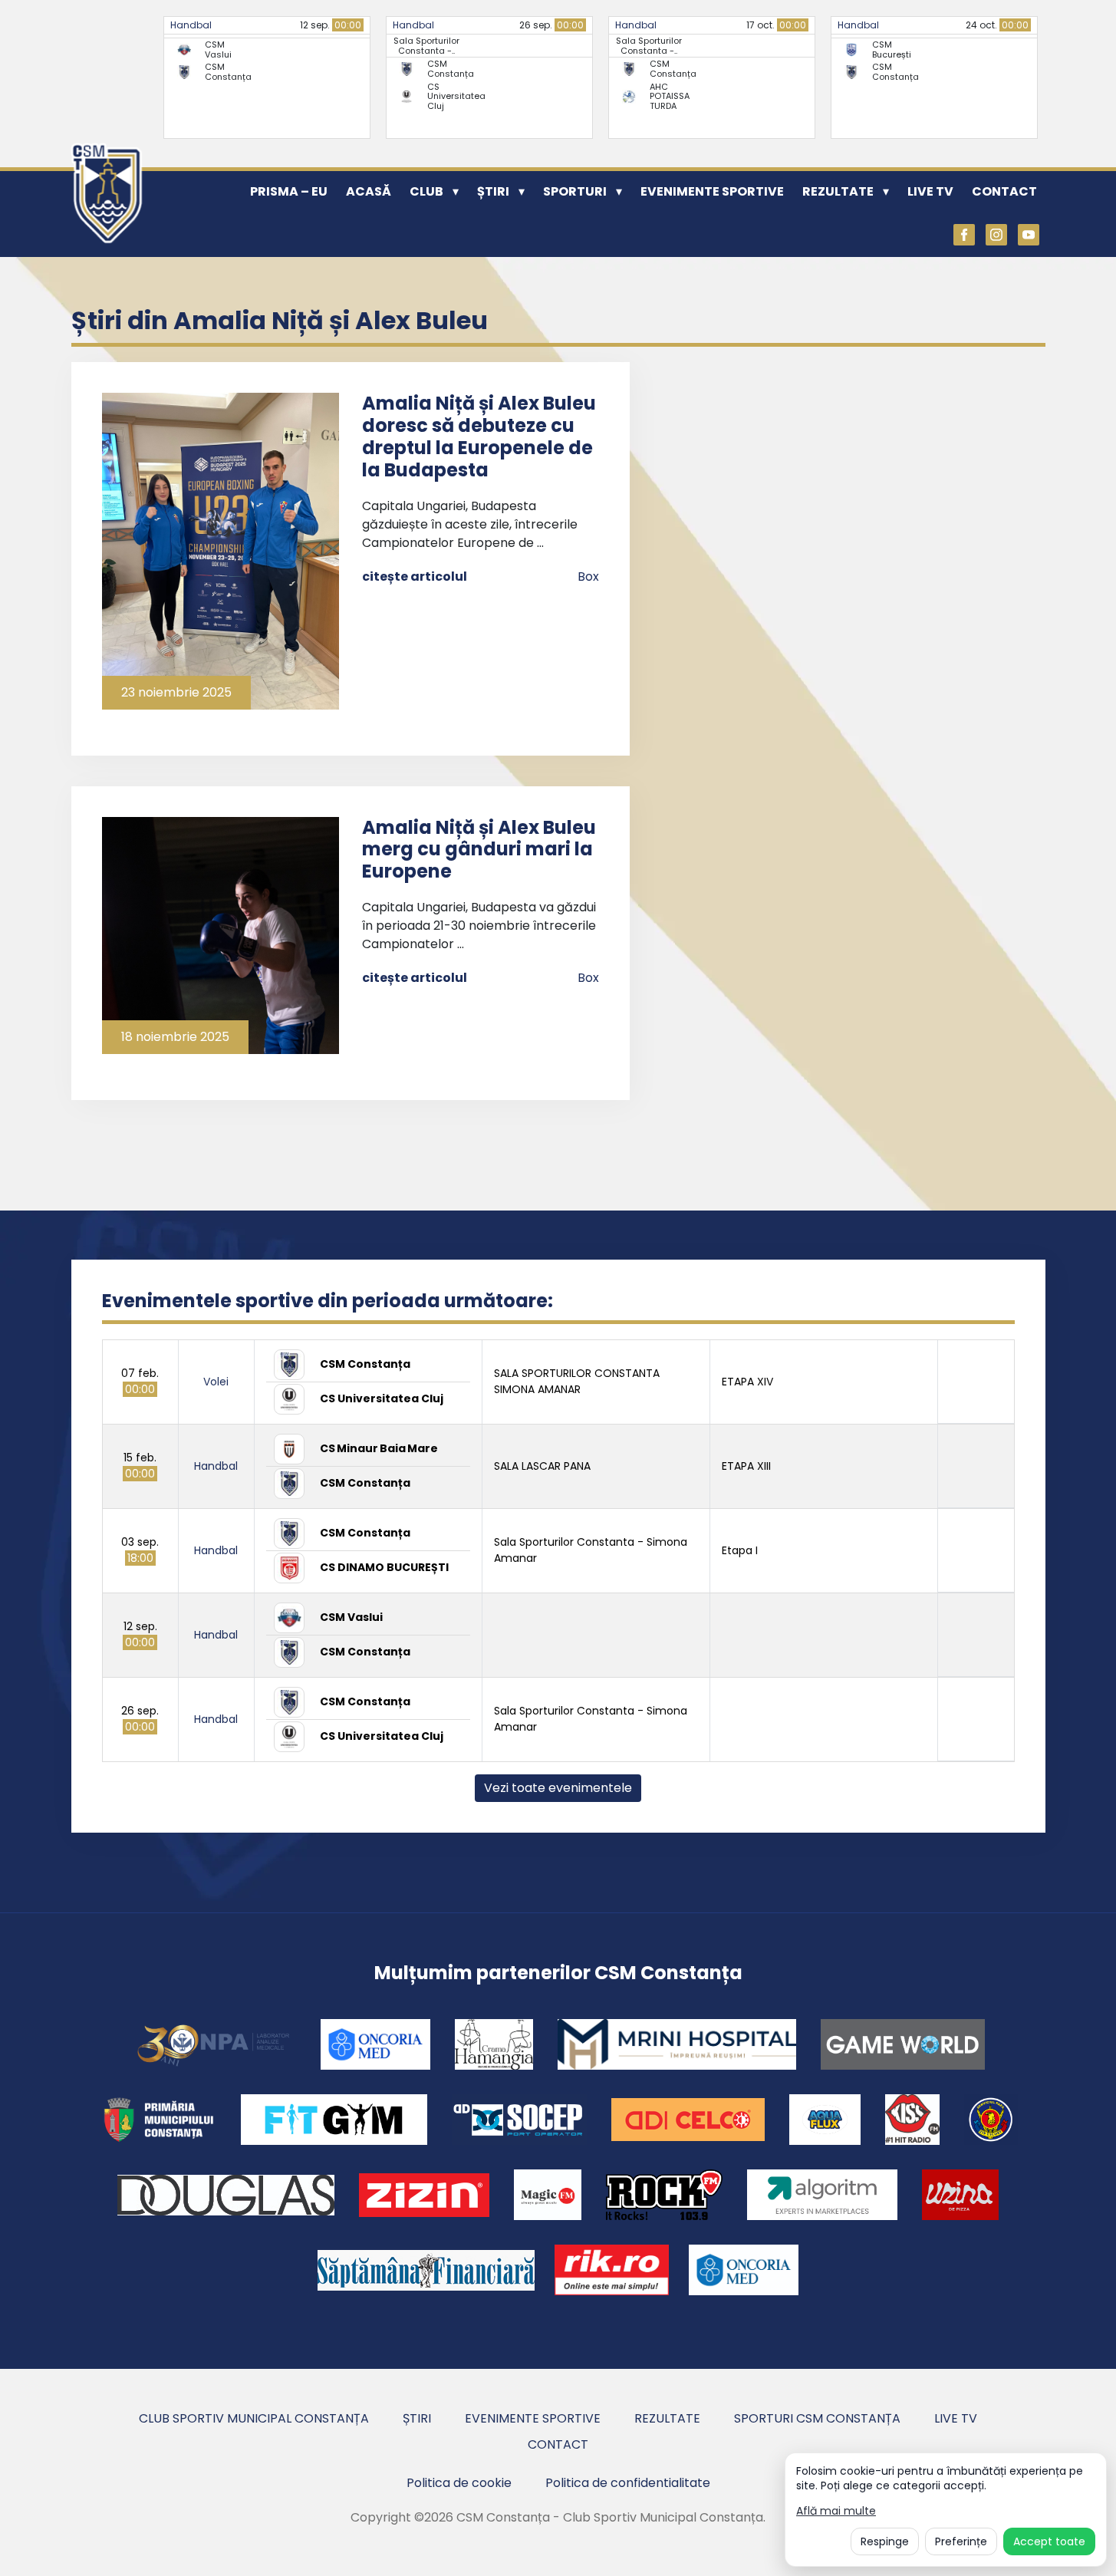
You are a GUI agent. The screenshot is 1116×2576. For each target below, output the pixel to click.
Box (588, 576)
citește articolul (415, 576)
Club (426, 191)
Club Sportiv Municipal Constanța (254, 2418)
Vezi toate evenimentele (558, 1788)
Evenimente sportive (712, 191)
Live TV (930, 191)
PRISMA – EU (289, 191)
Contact (1004, 191)
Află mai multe (836, 2511)
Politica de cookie (459, 2483)
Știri (493, 191)
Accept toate (1049, 2541)
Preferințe (961, 2541)
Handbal (191, 25)
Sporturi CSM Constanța (817, 2418)
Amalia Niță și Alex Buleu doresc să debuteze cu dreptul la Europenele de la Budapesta (479, 436)
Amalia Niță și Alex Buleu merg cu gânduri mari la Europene (479, 850)
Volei (216, 1382)
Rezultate (838, 191)
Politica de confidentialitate (628, 2483)
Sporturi (575, 191)
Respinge (885, 2541)
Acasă (369, 191)
